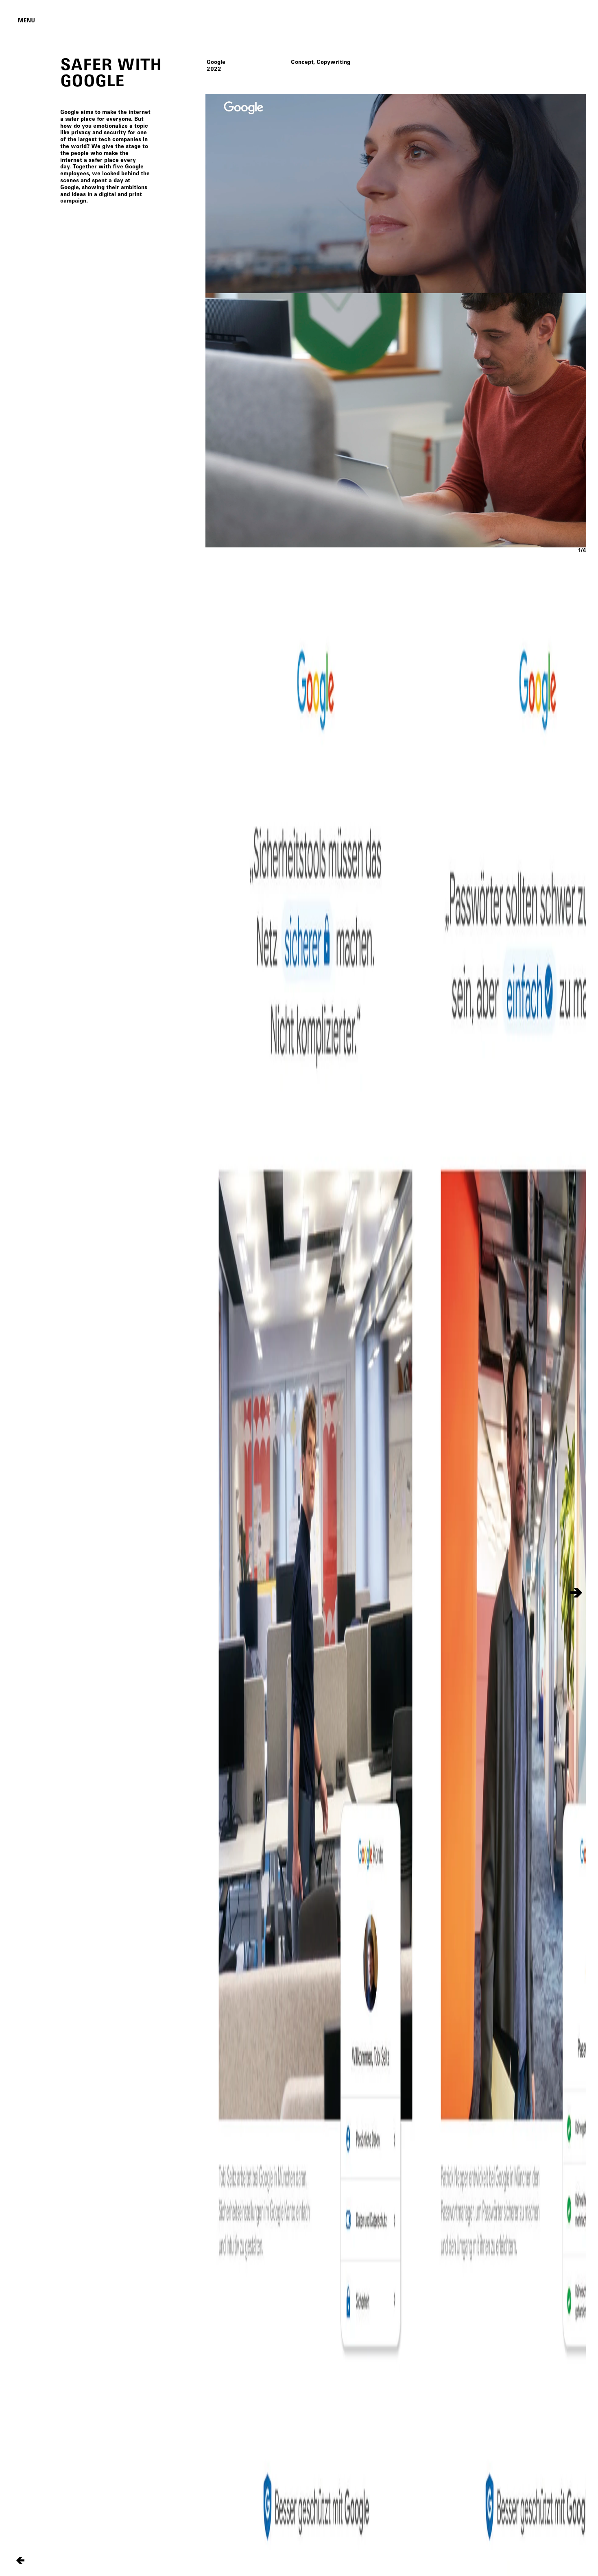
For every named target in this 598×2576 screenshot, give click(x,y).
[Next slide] (576, 1593)
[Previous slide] (215, 1593)
